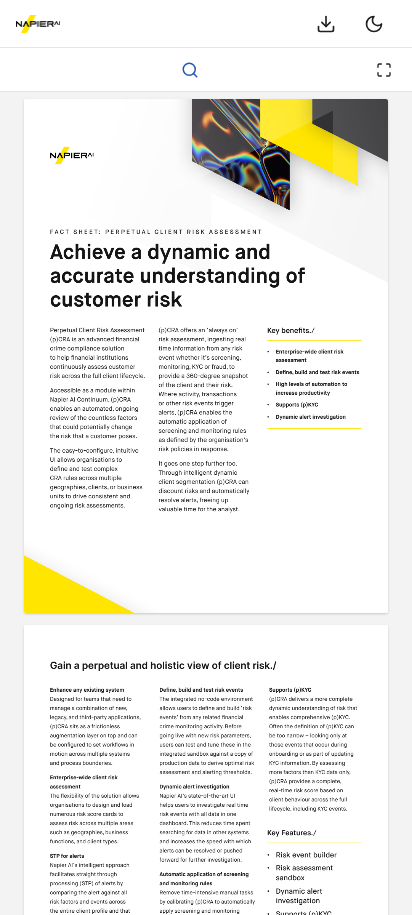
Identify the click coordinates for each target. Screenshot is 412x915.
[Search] (190, 70)
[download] (326, 24)
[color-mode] (374, 24)
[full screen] (384, 70)
